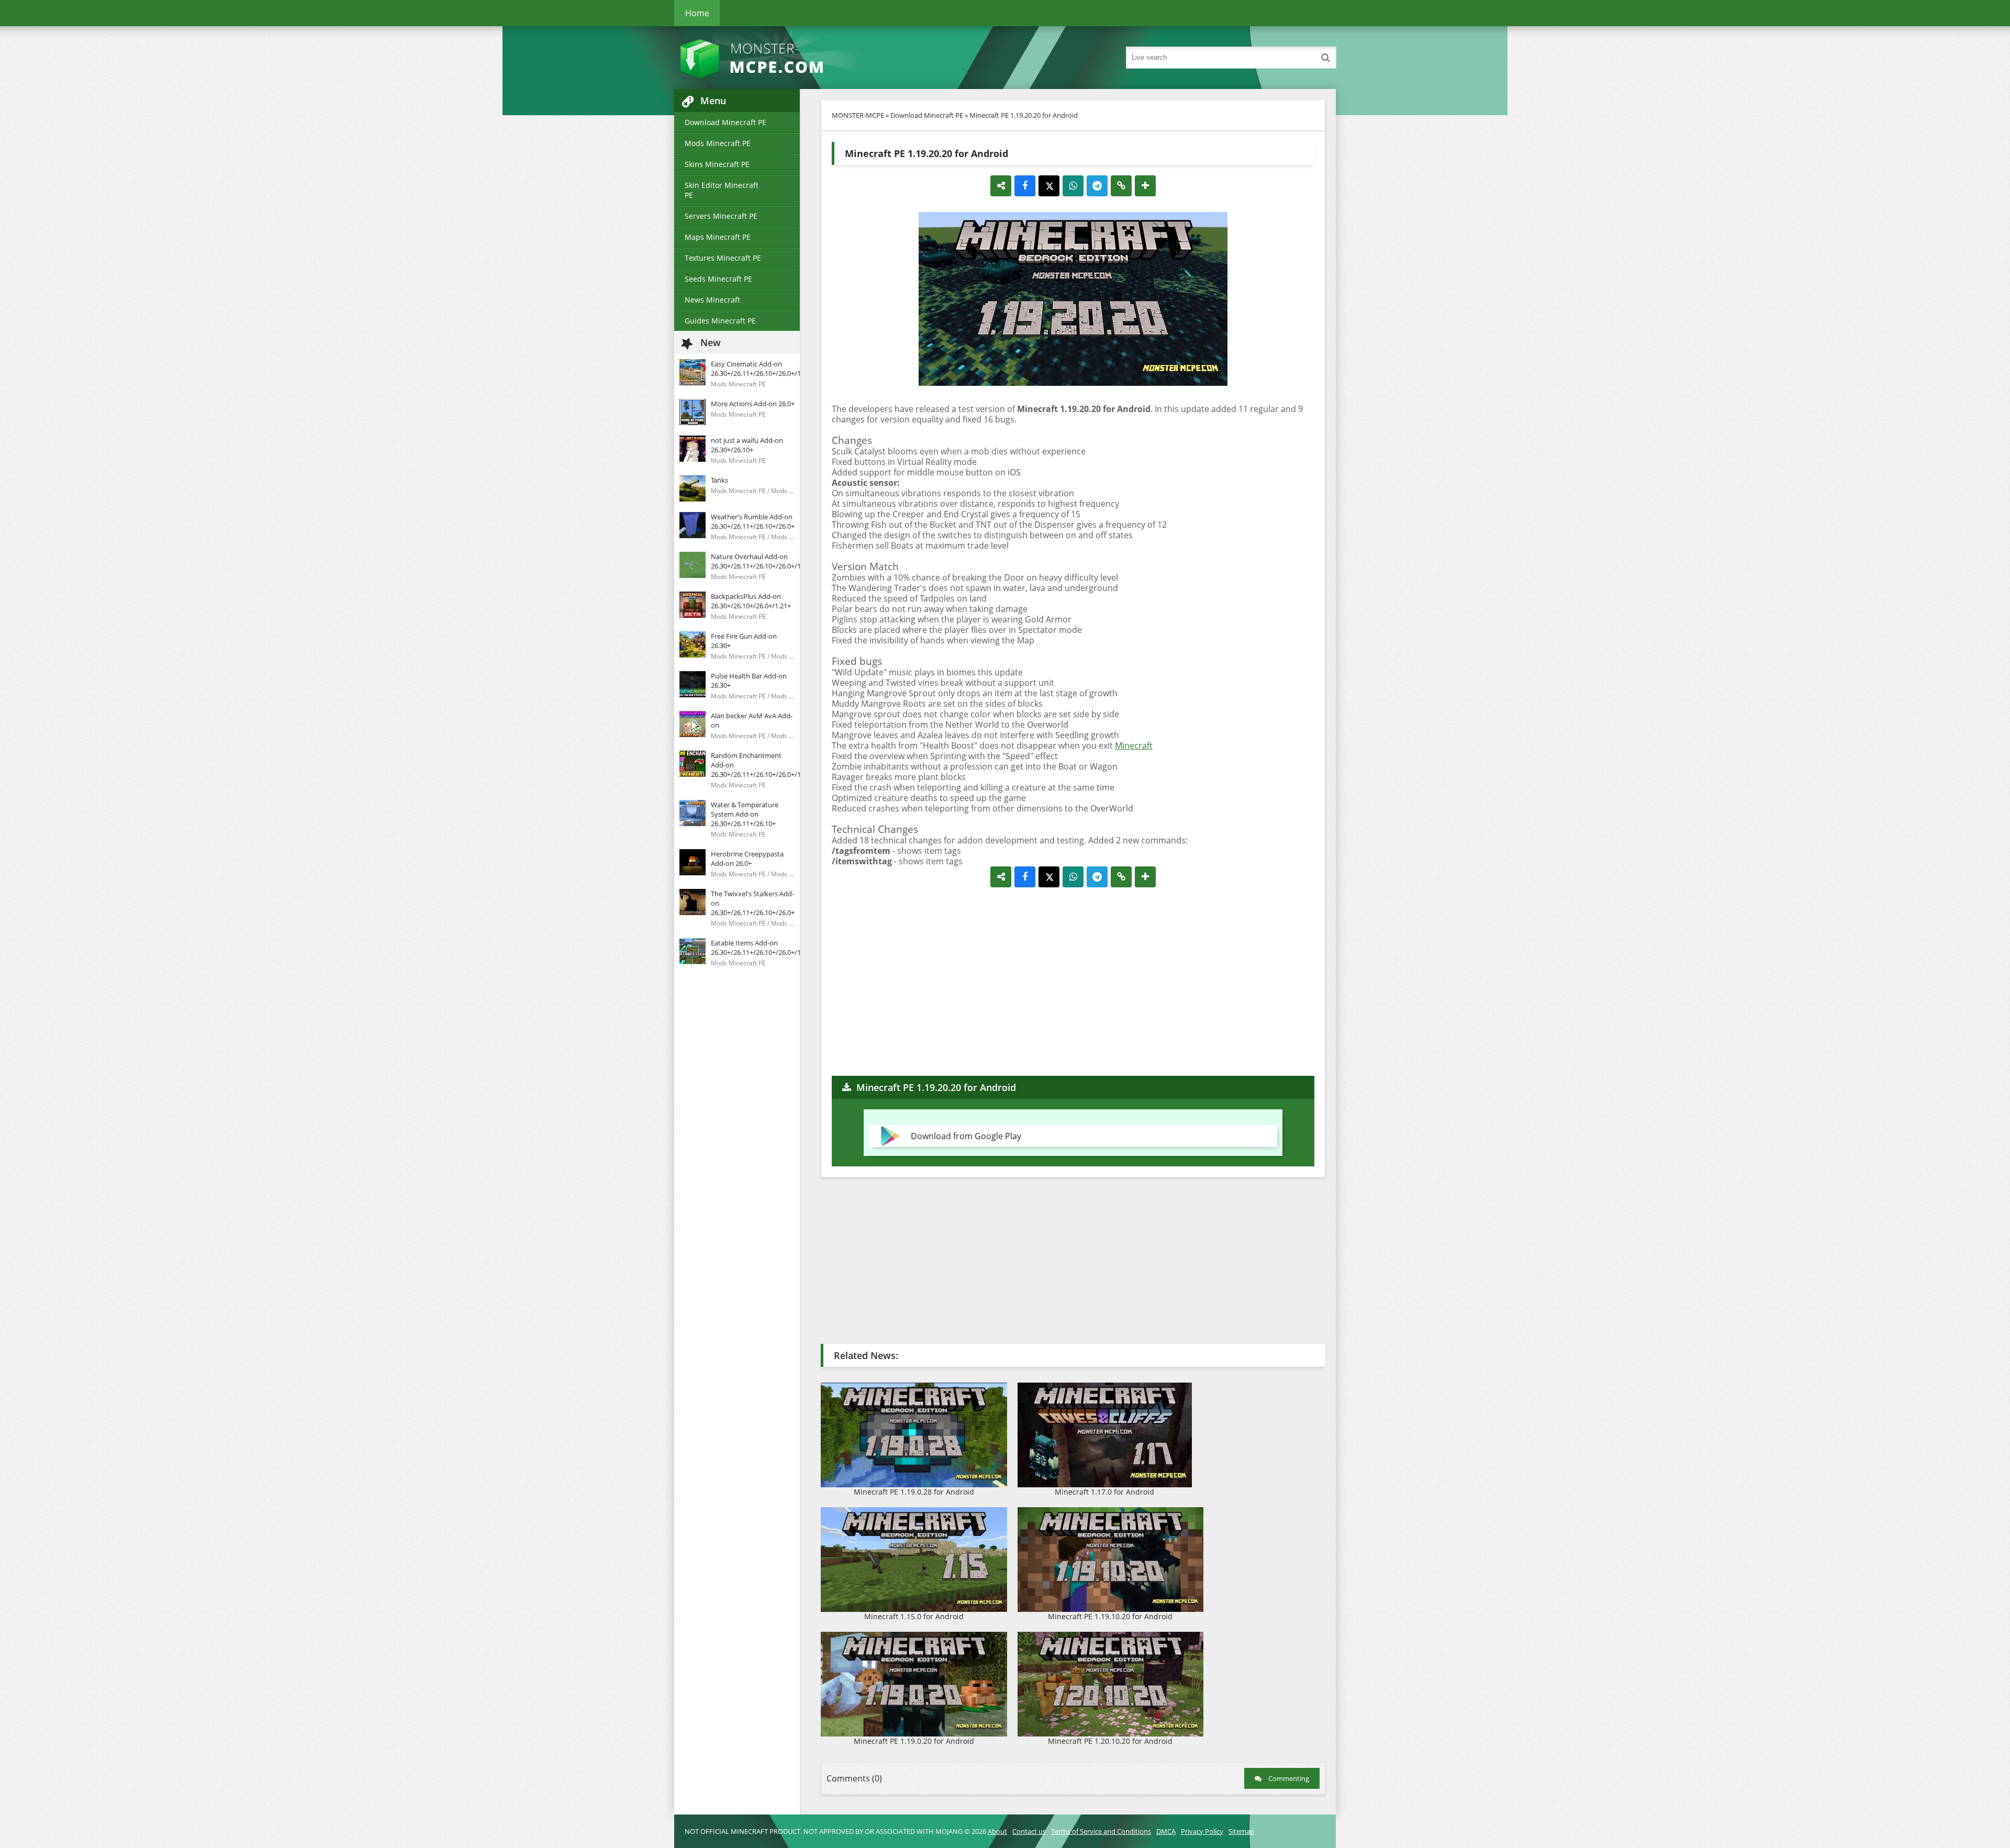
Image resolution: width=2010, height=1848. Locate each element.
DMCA (1166, 1831)
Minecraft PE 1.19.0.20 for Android (914, 1741)
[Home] (779, 58)
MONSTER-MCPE (858, 115)
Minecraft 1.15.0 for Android (914, 1616)
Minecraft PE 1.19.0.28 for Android (914, 1492)
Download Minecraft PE (725, 122)
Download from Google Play (966, 1136)
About (997, 1831)
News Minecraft (712, 300)
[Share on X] (1049, 186)
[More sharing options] (1145, 186)
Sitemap (1241, 1831)
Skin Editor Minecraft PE (722, 190)
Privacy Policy (1202, 1831)
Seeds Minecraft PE (718, 279)
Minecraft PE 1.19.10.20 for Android (1110, 1616)
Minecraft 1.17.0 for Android (1104, 1492)
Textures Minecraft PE (723, 258)
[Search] (1325, 58)
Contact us (1029, 1831)
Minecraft (1134, 745)
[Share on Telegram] (1097, 186)
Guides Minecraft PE (720, 321)
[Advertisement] (1073, 982)
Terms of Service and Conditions (1101, 1831)
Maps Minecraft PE (718, 237)
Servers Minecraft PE (721, 216)
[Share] (1001, 186)
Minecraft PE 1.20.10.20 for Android (1110, 1741)
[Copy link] (1121, 186)
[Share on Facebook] (1025, 186)
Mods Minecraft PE (718, 143)
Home (697, 13)
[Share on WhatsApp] (1073, 186)
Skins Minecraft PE (717, 164)
